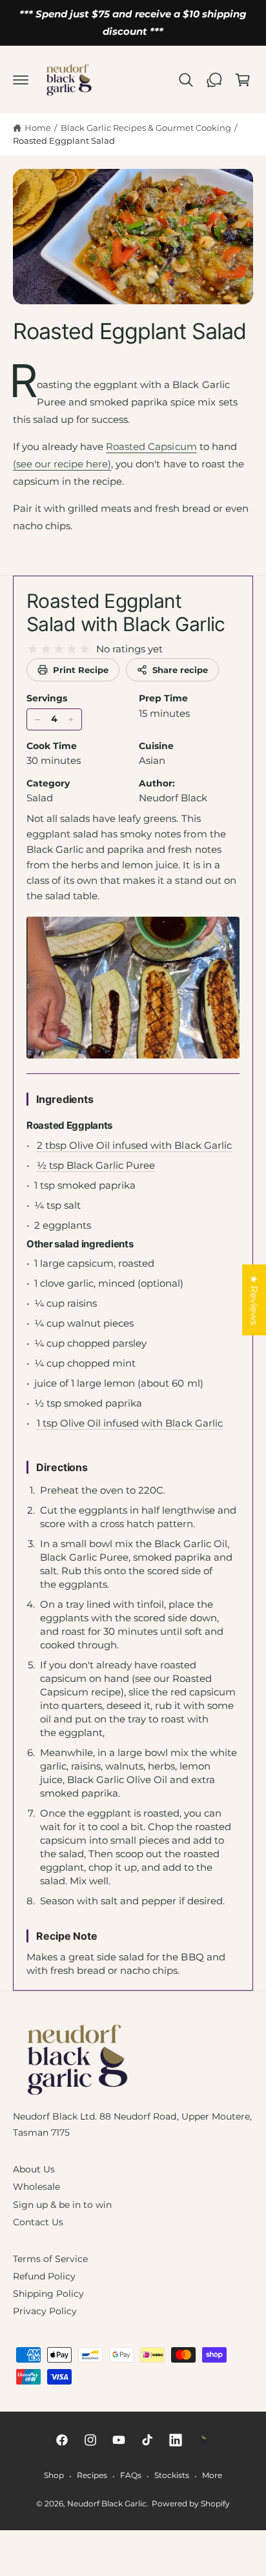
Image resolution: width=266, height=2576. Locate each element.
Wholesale (36, 2187)
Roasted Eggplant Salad (64, 141)
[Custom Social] (204, 2440)
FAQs (131, 2475)
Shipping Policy (48, 2294)
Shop (54, 2475)
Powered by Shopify (191, 2504)
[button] (21, 80)
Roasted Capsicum (151, 446)
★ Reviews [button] (254, 1300)
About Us (34, 2169)
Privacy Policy (45, 2311)
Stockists (172, 2475)
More (212, 2475)
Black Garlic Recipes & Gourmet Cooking (146, 128)
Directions (62, 1467)
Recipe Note (67, 1936)
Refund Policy (44, 2276)
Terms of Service (50, 2259)
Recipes (92, 2475)
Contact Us (38, 2222)
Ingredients (65, 1099)
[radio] (33, 649)
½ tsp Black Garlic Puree (96, 1165)
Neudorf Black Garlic (107, 2504)
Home (38, 128)
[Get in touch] (214, 80)
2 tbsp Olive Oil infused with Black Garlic (134, 1145)
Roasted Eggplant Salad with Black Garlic (126, 612)
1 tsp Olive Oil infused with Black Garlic (130, 1423)
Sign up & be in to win (62, 2205)
